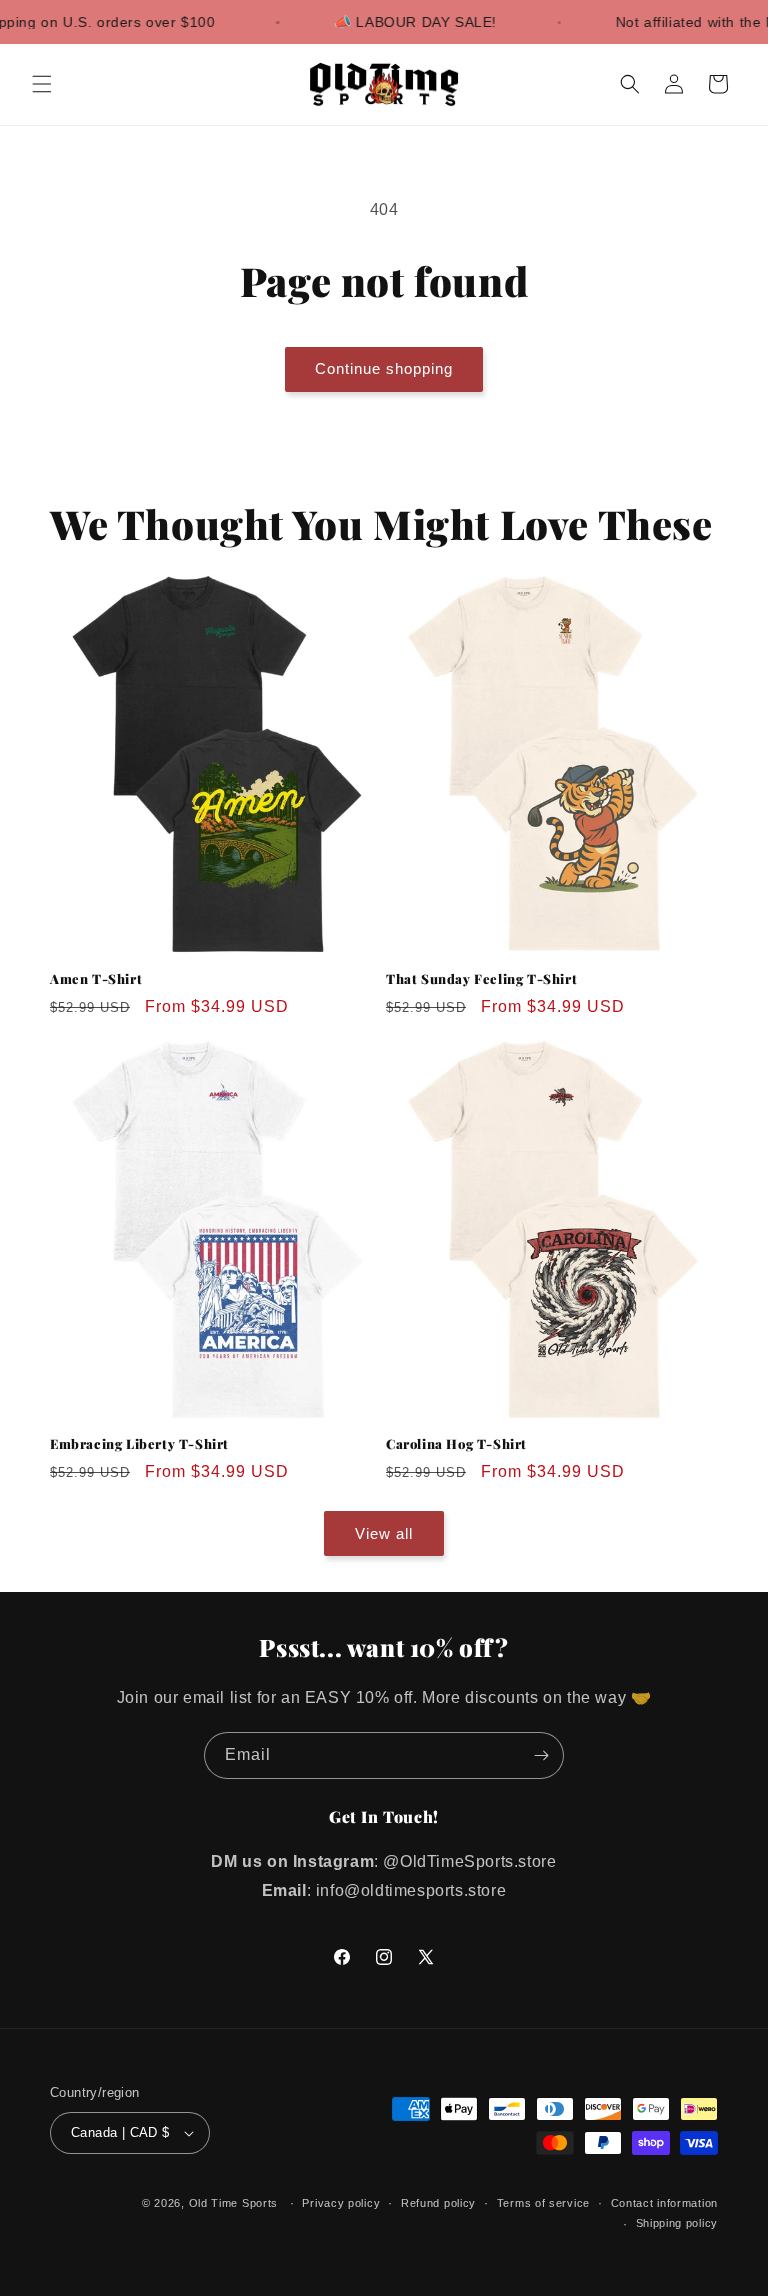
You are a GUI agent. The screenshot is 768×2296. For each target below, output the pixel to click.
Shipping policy (677, 2223)
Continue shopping (384, 368)
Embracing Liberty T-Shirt (139, 1444)
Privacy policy (341, 2203)
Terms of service (543, 2203)
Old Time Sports (234, 2203)
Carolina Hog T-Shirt (456, 1444)
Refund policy (438, 2203)
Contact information (664, 2203)
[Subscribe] (541, 1755)
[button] (42, 84)
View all (384, 1533)
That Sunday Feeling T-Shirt (481, 979)
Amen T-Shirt (96, 979)
